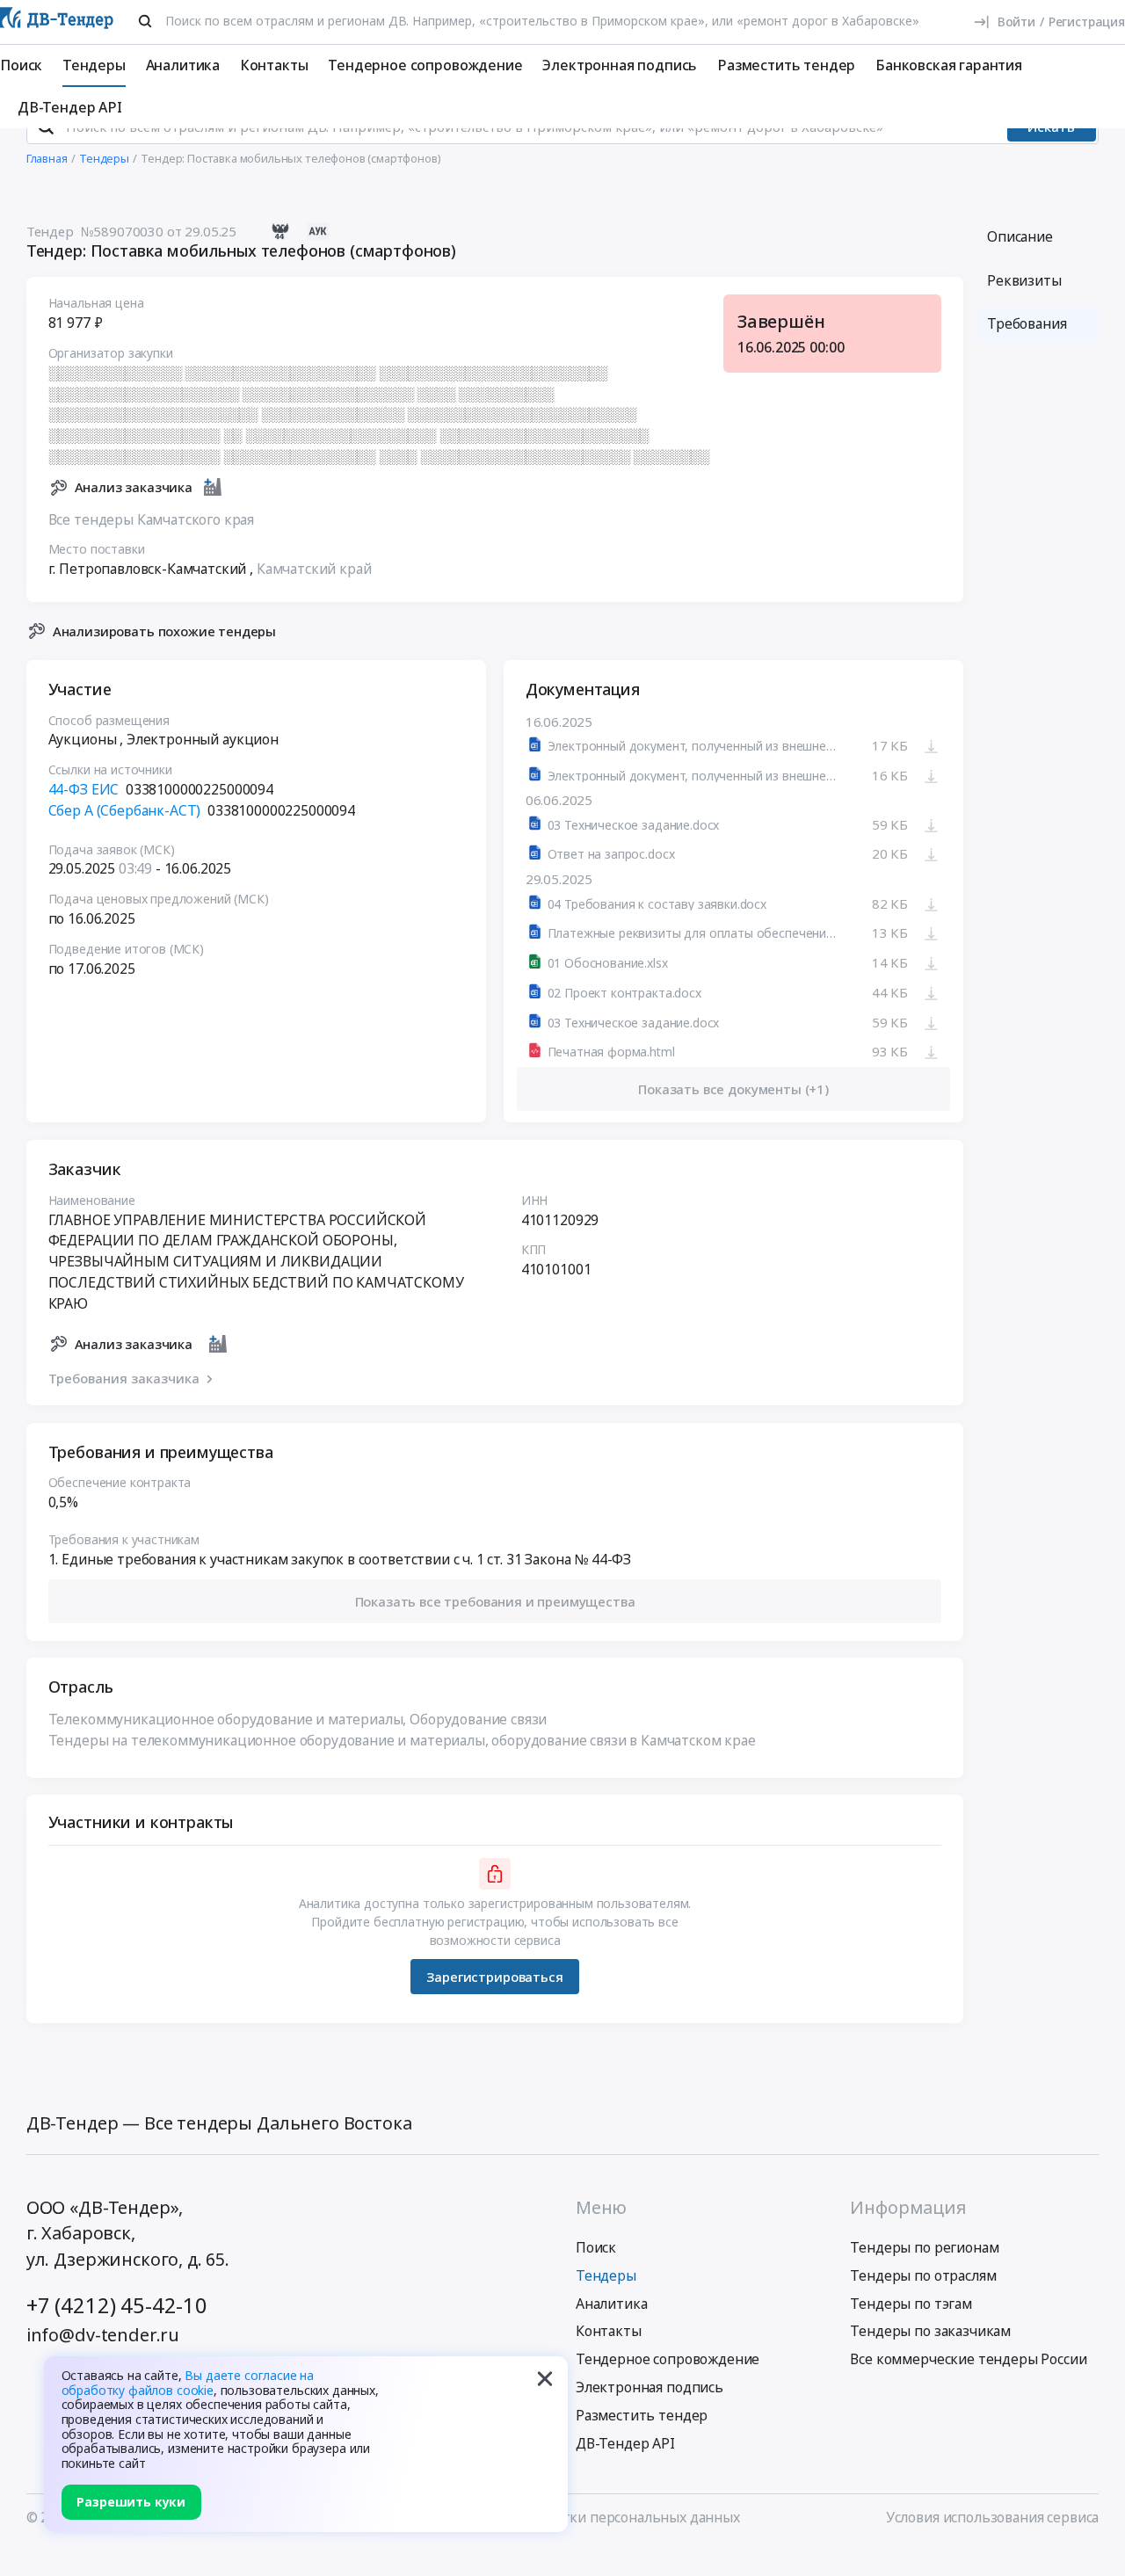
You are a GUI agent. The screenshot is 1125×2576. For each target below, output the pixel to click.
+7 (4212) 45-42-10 (117, 2305)
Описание (1020, 236)
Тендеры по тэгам (911, 2304)
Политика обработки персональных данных (593, 2517)
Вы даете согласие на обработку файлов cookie (188, 2383)
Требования (1027, 323)
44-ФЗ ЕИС (84, 789)
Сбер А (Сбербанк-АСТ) (125, 810)
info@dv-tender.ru (103, 2335)
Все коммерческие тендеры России (968, 2359)
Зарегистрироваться (494, 1977)
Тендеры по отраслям (923, 2275)
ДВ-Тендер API (70, 107)
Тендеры (94, 65)
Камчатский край (314, 569)
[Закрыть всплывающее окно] (545, 2379)
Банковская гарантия (949, 65)
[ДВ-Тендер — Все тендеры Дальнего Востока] (57, 22)
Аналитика (183, 65)
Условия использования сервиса (992, 2517)
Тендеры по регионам (924, 2247)
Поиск (21, 65)
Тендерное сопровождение (425, 65)
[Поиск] (145, 21)
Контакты (274, 65)
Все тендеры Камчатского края (152, 519)
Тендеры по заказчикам (930, 2331)
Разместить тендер (786, 65)
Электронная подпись (620, 65)
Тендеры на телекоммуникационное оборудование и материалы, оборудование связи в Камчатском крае (402, 1740)
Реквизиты (1024, 280)
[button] (495, 1601)
